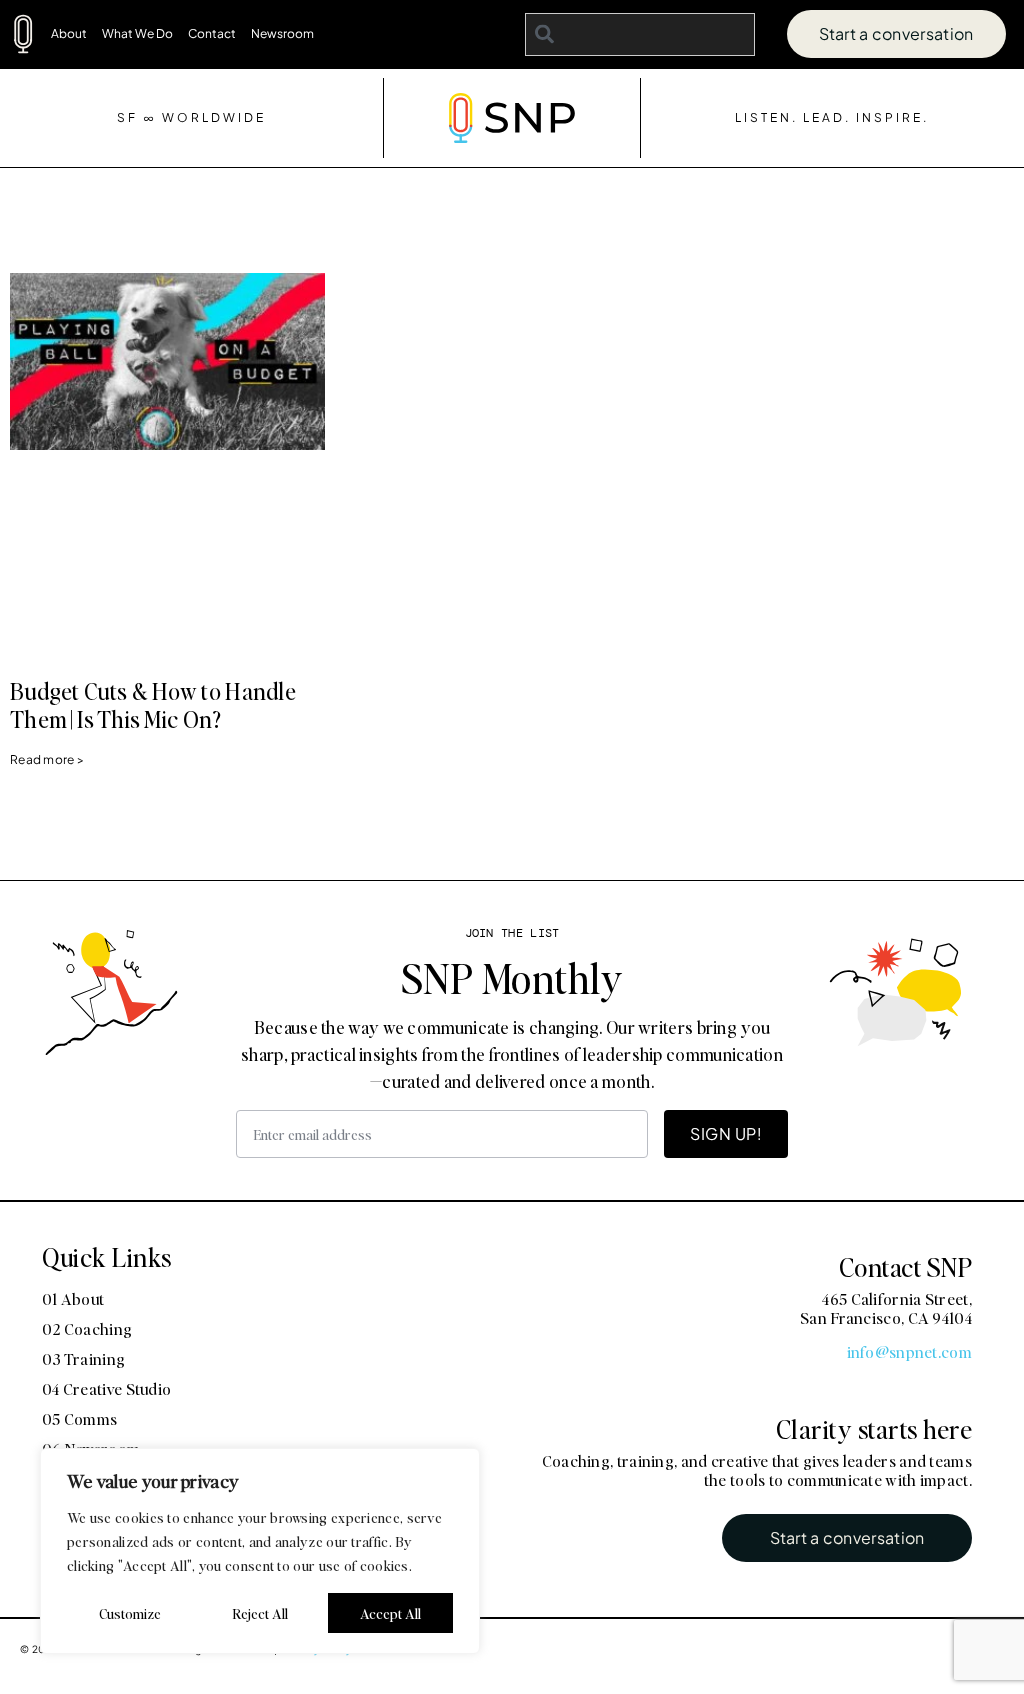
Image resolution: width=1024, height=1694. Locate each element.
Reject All (260, 1613)
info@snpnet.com (910, 1351)
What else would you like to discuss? (769, 985)
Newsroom (282, 33)
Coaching (669, 908)
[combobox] (640, 34)
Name (638, 571)
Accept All (390, 1613)
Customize (130, 1613)
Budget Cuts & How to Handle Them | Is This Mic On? (153, 705)
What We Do (137, 33)
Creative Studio (903, 908)
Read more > (47, 759)
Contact (212, 33)
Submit (655, 1158)
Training (776, 908)
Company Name (683, 671)
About (69, 33)
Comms (662, 944)
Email (637, 771)
